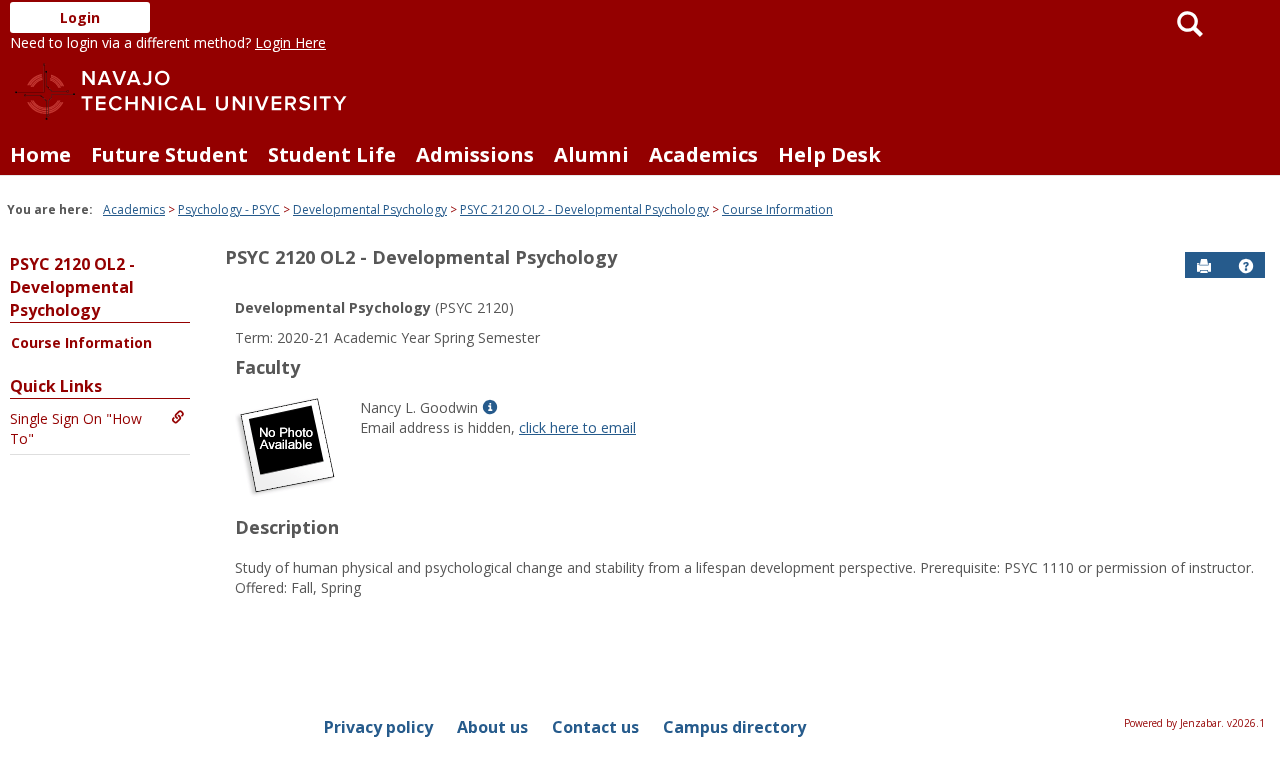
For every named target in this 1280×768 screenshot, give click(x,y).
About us (492, 727)
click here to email (577, 427)
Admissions (475, 154)
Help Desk (829, 154)
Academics (703, 154)
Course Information (777, 209)
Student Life (332, 154)
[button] (1246, 266)
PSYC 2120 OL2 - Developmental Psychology (584, 209)
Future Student (169, 154)
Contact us (595, 727)
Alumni (591, 154)
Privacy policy (378, 727)
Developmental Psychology (370, 209)
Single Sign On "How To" (76, 428)
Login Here (290, 42)
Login (80, 17)
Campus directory (734, 727)
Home (40, 154)
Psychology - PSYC (229, 209)
